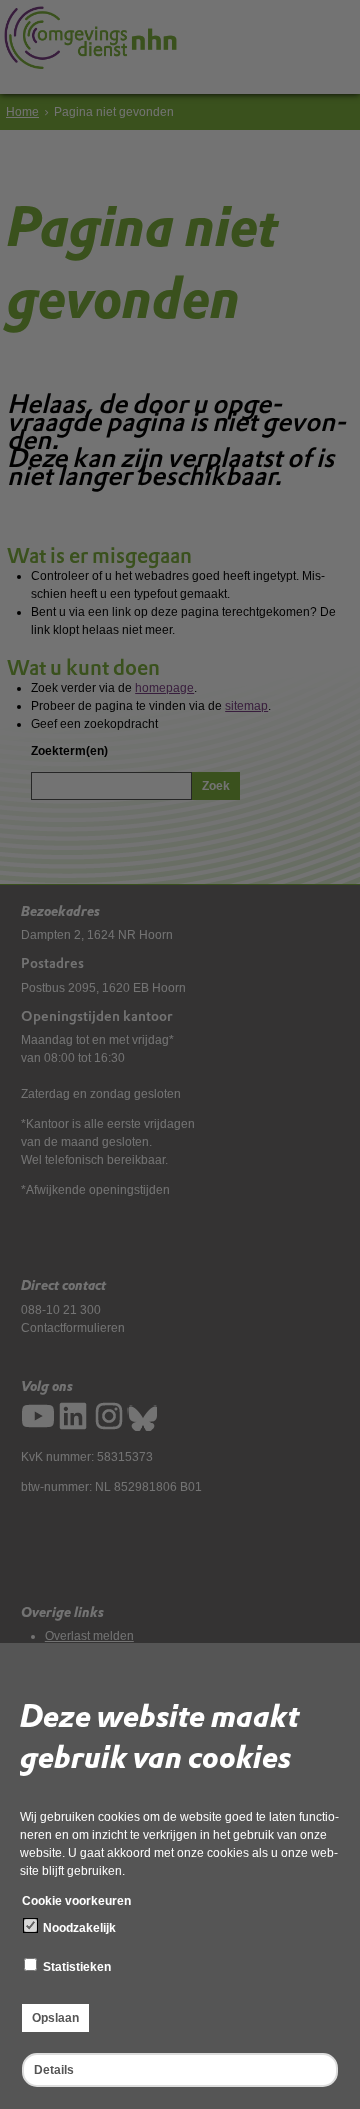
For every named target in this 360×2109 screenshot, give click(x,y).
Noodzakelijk (78, 1928)
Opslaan (55, 2018)
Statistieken (75, 1967)
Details (54, 2070)
